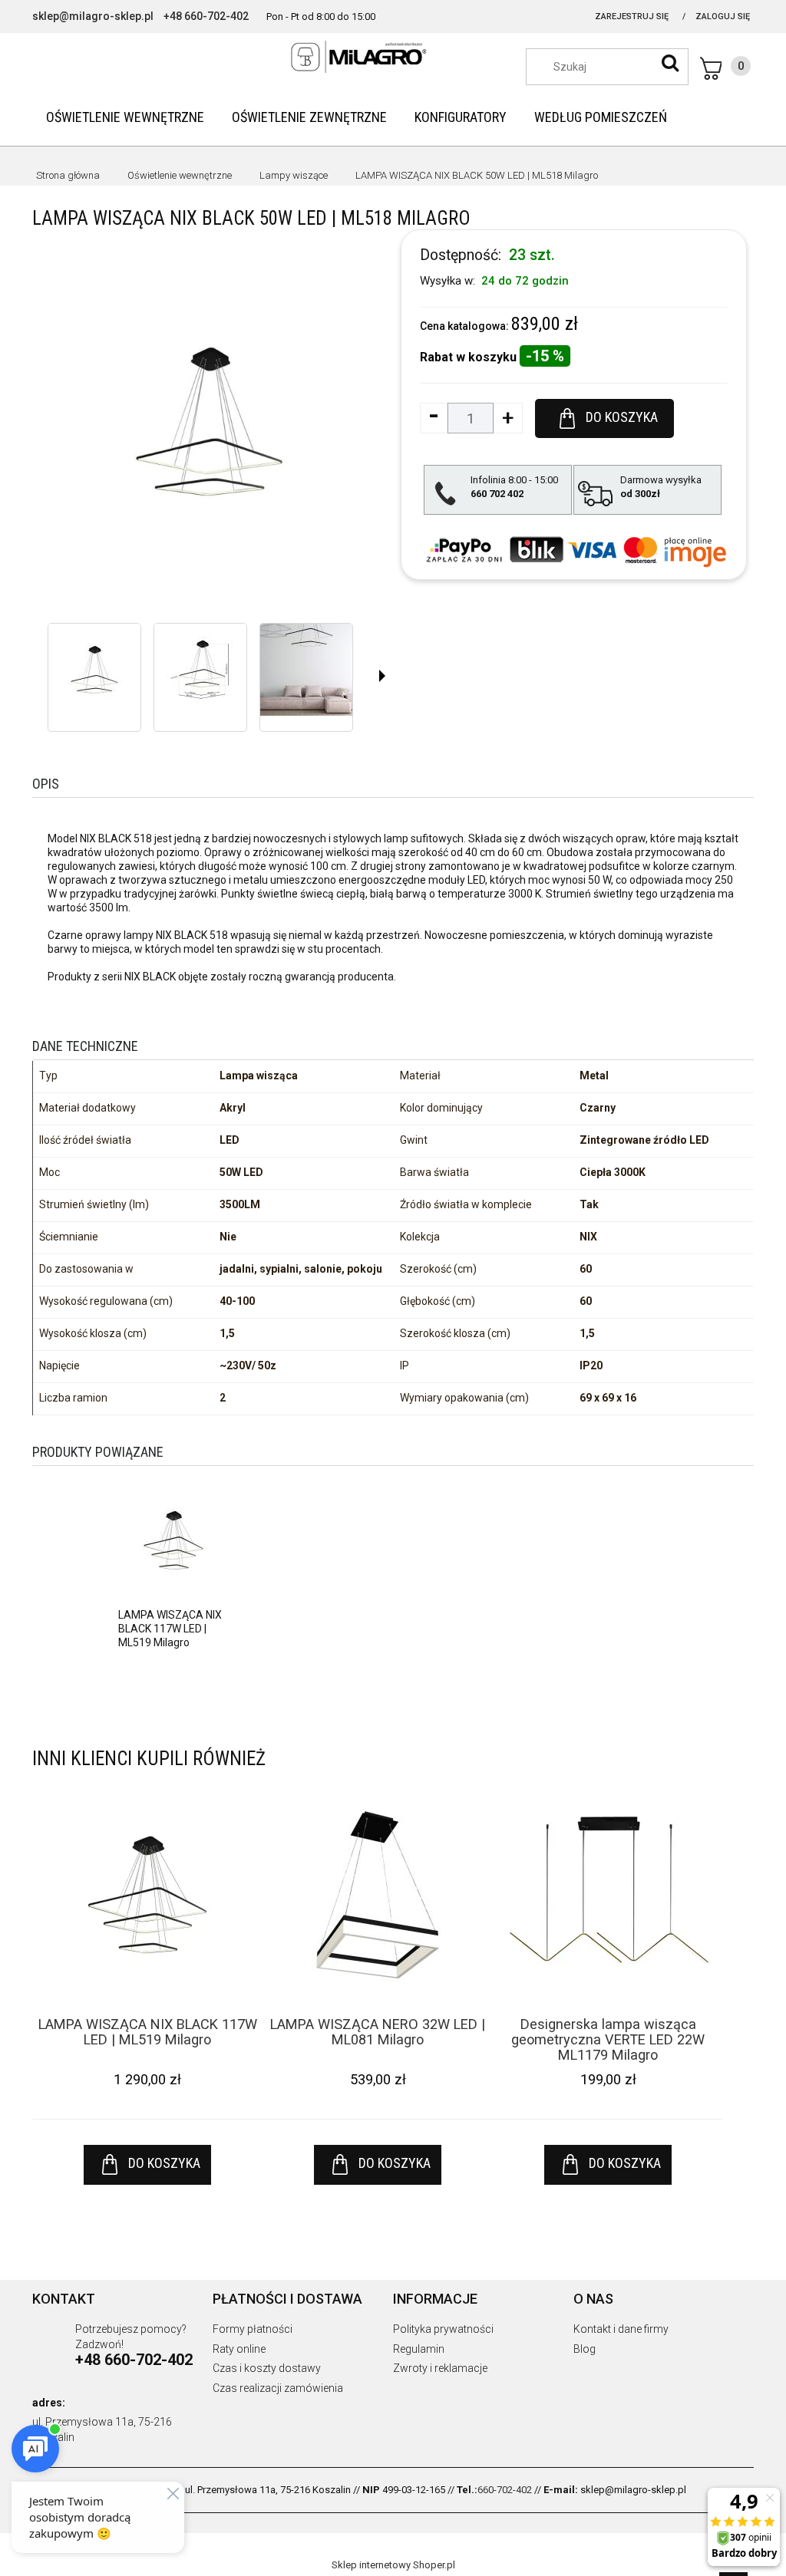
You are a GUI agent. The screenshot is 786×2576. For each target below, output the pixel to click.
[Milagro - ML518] (94, 670)
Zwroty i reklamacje (440, 2368)
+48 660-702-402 (206, 16)
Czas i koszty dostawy (267, 2368)
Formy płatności (253, 2329)
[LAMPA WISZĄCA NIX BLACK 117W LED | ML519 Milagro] (173, 1539)
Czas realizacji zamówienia (278, 2388)
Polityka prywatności (443, 2329)
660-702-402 (505, 2490)
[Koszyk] (725, 68)
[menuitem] (125, 117)
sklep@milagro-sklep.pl (93, 16)
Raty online (239, 2349)
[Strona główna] (393, 57)
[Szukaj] (670, 63)
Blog (585, 2349)
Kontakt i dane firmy (621, 2329)
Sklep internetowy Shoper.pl (393, 2565)
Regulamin (419, 2349)
